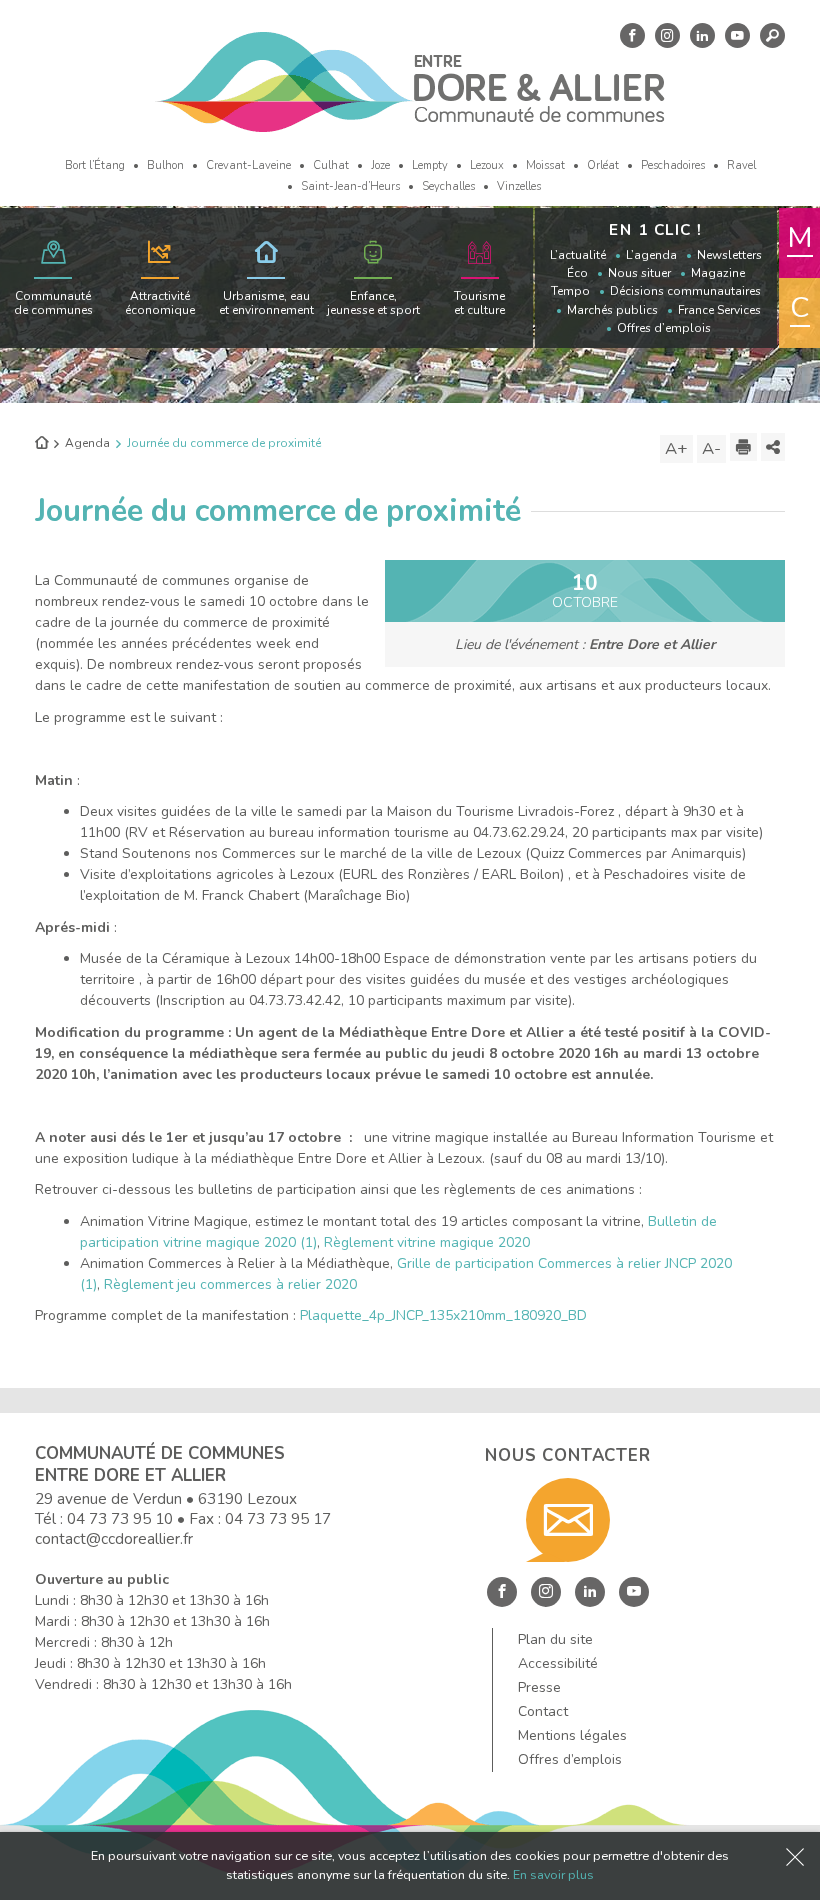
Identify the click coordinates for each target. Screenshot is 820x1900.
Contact (543, 1711)
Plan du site (555, 1639)
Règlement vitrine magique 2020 (427, 1242)
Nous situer (639, 273)
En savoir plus (553, 1874)
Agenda (87, 443)
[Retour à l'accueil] (41, 444)
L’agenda (651, 255)
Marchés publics (612, 310)
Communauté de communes (53, 303)
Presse (539, 1687)
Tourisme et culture (479, 303)
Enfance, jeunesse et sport (373, 303)
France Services (719, 310)
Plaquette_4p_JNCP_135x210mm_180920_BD (443, 1315)
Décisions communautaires (685, 291)
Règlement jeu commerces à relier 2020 (230, 1284)
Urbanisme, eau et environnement (266, 303)
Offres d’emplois (664, 328)
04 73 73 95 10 (120, 1518)
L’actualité (578, 255)
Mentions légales (572, 1735)
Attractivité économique (160, 303)
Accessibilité (558, 1663)
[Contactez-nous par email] (568, 1520)
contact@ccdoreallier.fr (114, 1538)
